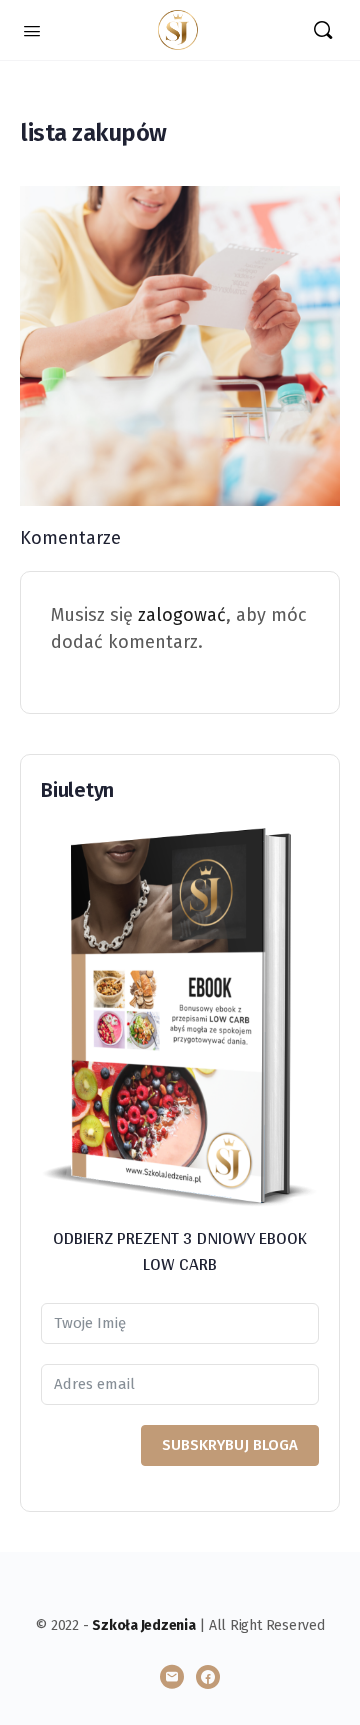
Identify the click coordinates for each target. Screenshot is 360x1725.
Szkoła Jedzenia (143, 1625)
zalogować (182, 615)
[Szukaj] (323, 30)
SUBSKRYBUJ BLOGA (230, 1445)
